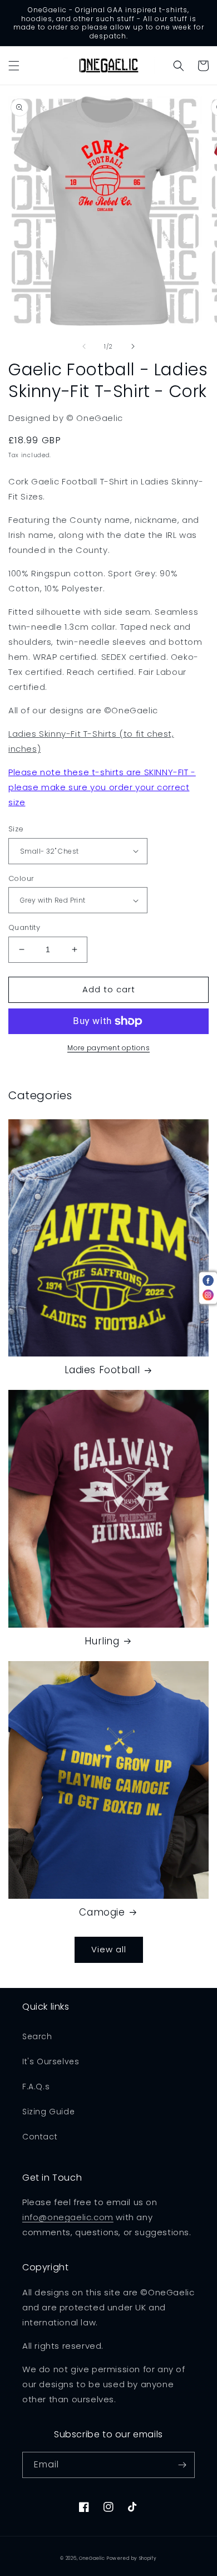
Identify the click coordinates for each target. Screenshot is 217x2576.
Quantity (24, 927)
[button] (14, 66)
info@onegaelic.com (68, 2217)
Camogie (102, 1912)
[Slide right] (133, 346)
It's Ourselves (51, 2061)
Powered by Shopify (132, 2558)
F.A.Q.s (36, 2087)
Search (37, 2036)
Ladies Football (102, 1370)
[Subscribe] (182, 2465)
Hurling (102, 1641)
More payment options (108, 1048)
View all (109, 1949)
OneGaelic (92, 2558)
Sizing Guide (48, 2112)
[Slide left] (84, 346)
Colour (21, 878)
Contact (40, 2137)
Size (16, 829)
